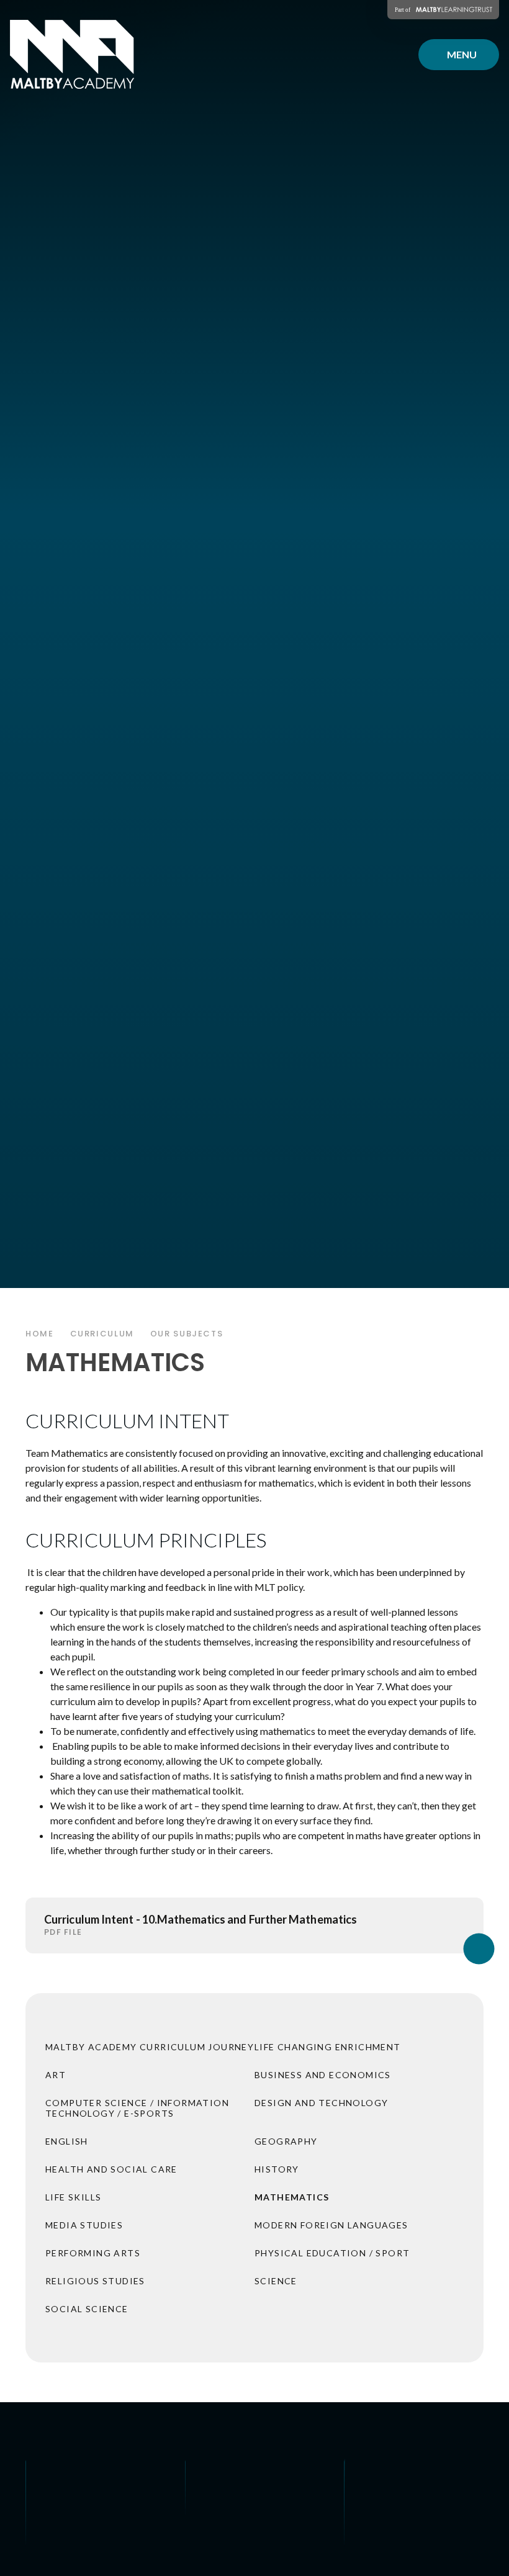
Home (40, 1334)
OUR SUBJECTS (187, 1334)
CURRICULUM (102, 1334)
